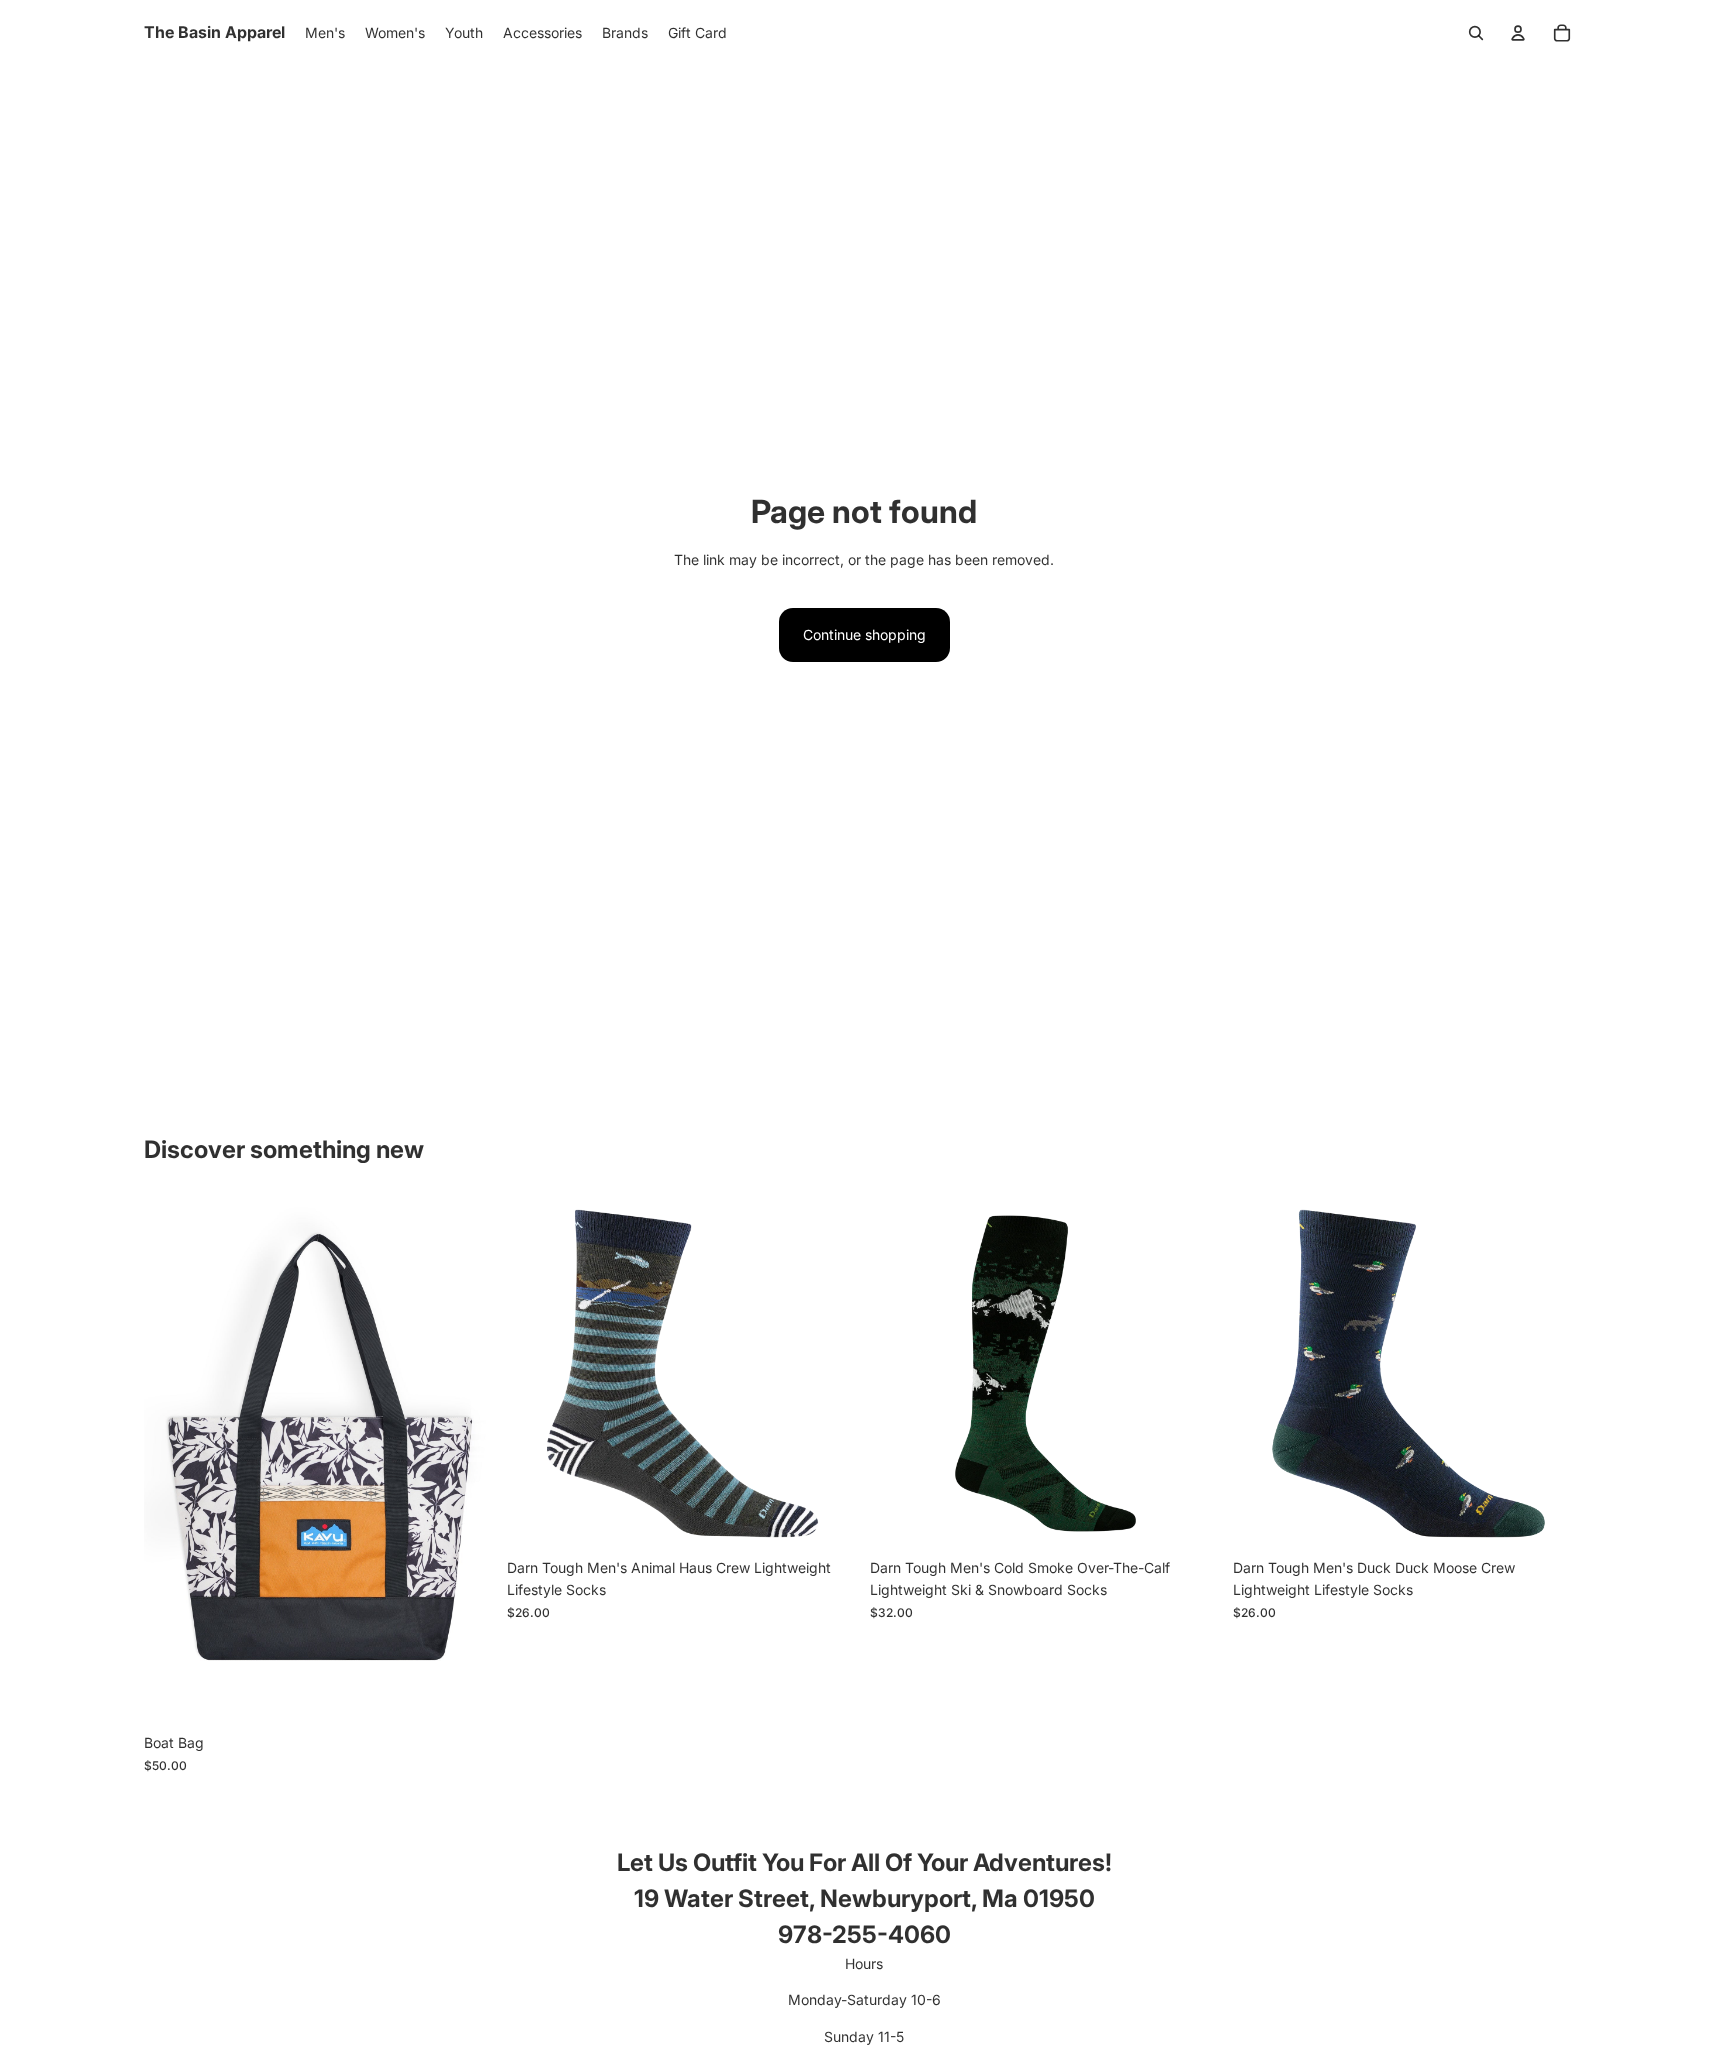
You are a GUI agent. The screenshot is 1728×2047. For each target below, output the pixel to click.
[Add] (827, 1518)
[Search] (1476, 33)
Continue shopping (864, 634)
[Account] (1518, 33)
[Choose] (464, 1694)
